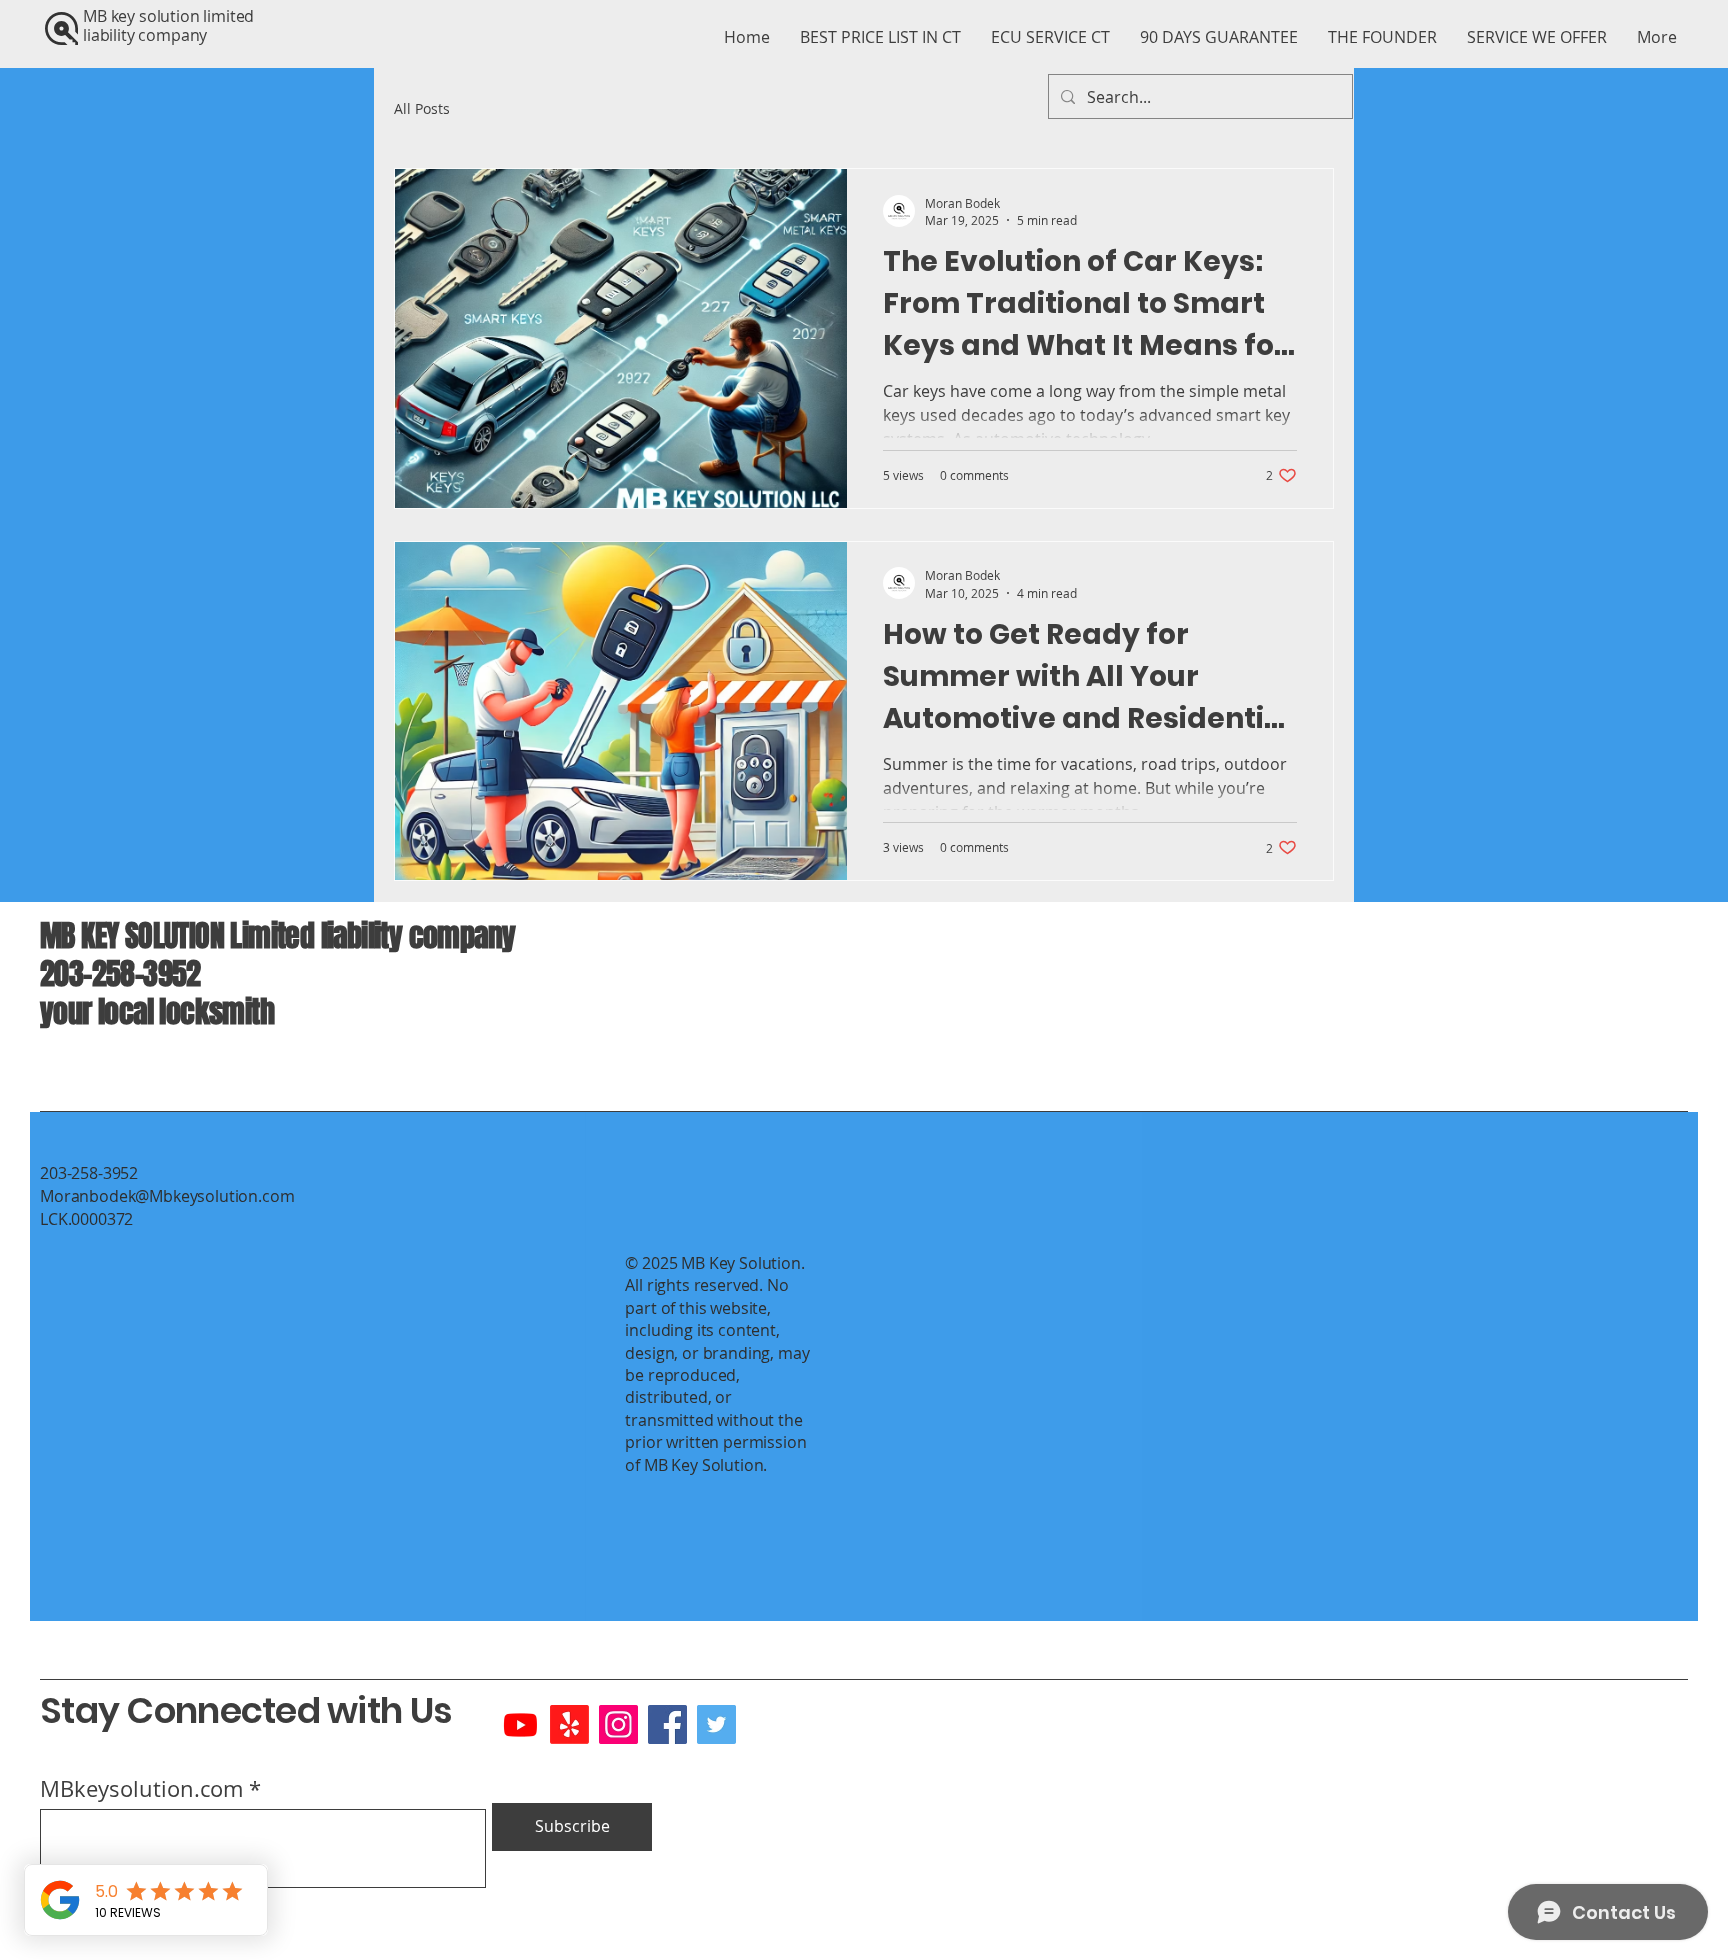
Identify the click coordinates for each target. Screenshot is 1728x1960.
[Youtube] (520, 1724)
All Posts (422, 108)
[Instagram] (618, 1724)
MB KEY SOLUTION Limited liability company (284, 936)
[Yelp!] (569, 1724)
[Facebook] (667, 1724)
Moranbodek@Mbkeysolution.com (167, 1196)
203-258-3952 (120, 974)
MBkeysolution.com (141, 1789)
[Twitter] (716, 1724)
